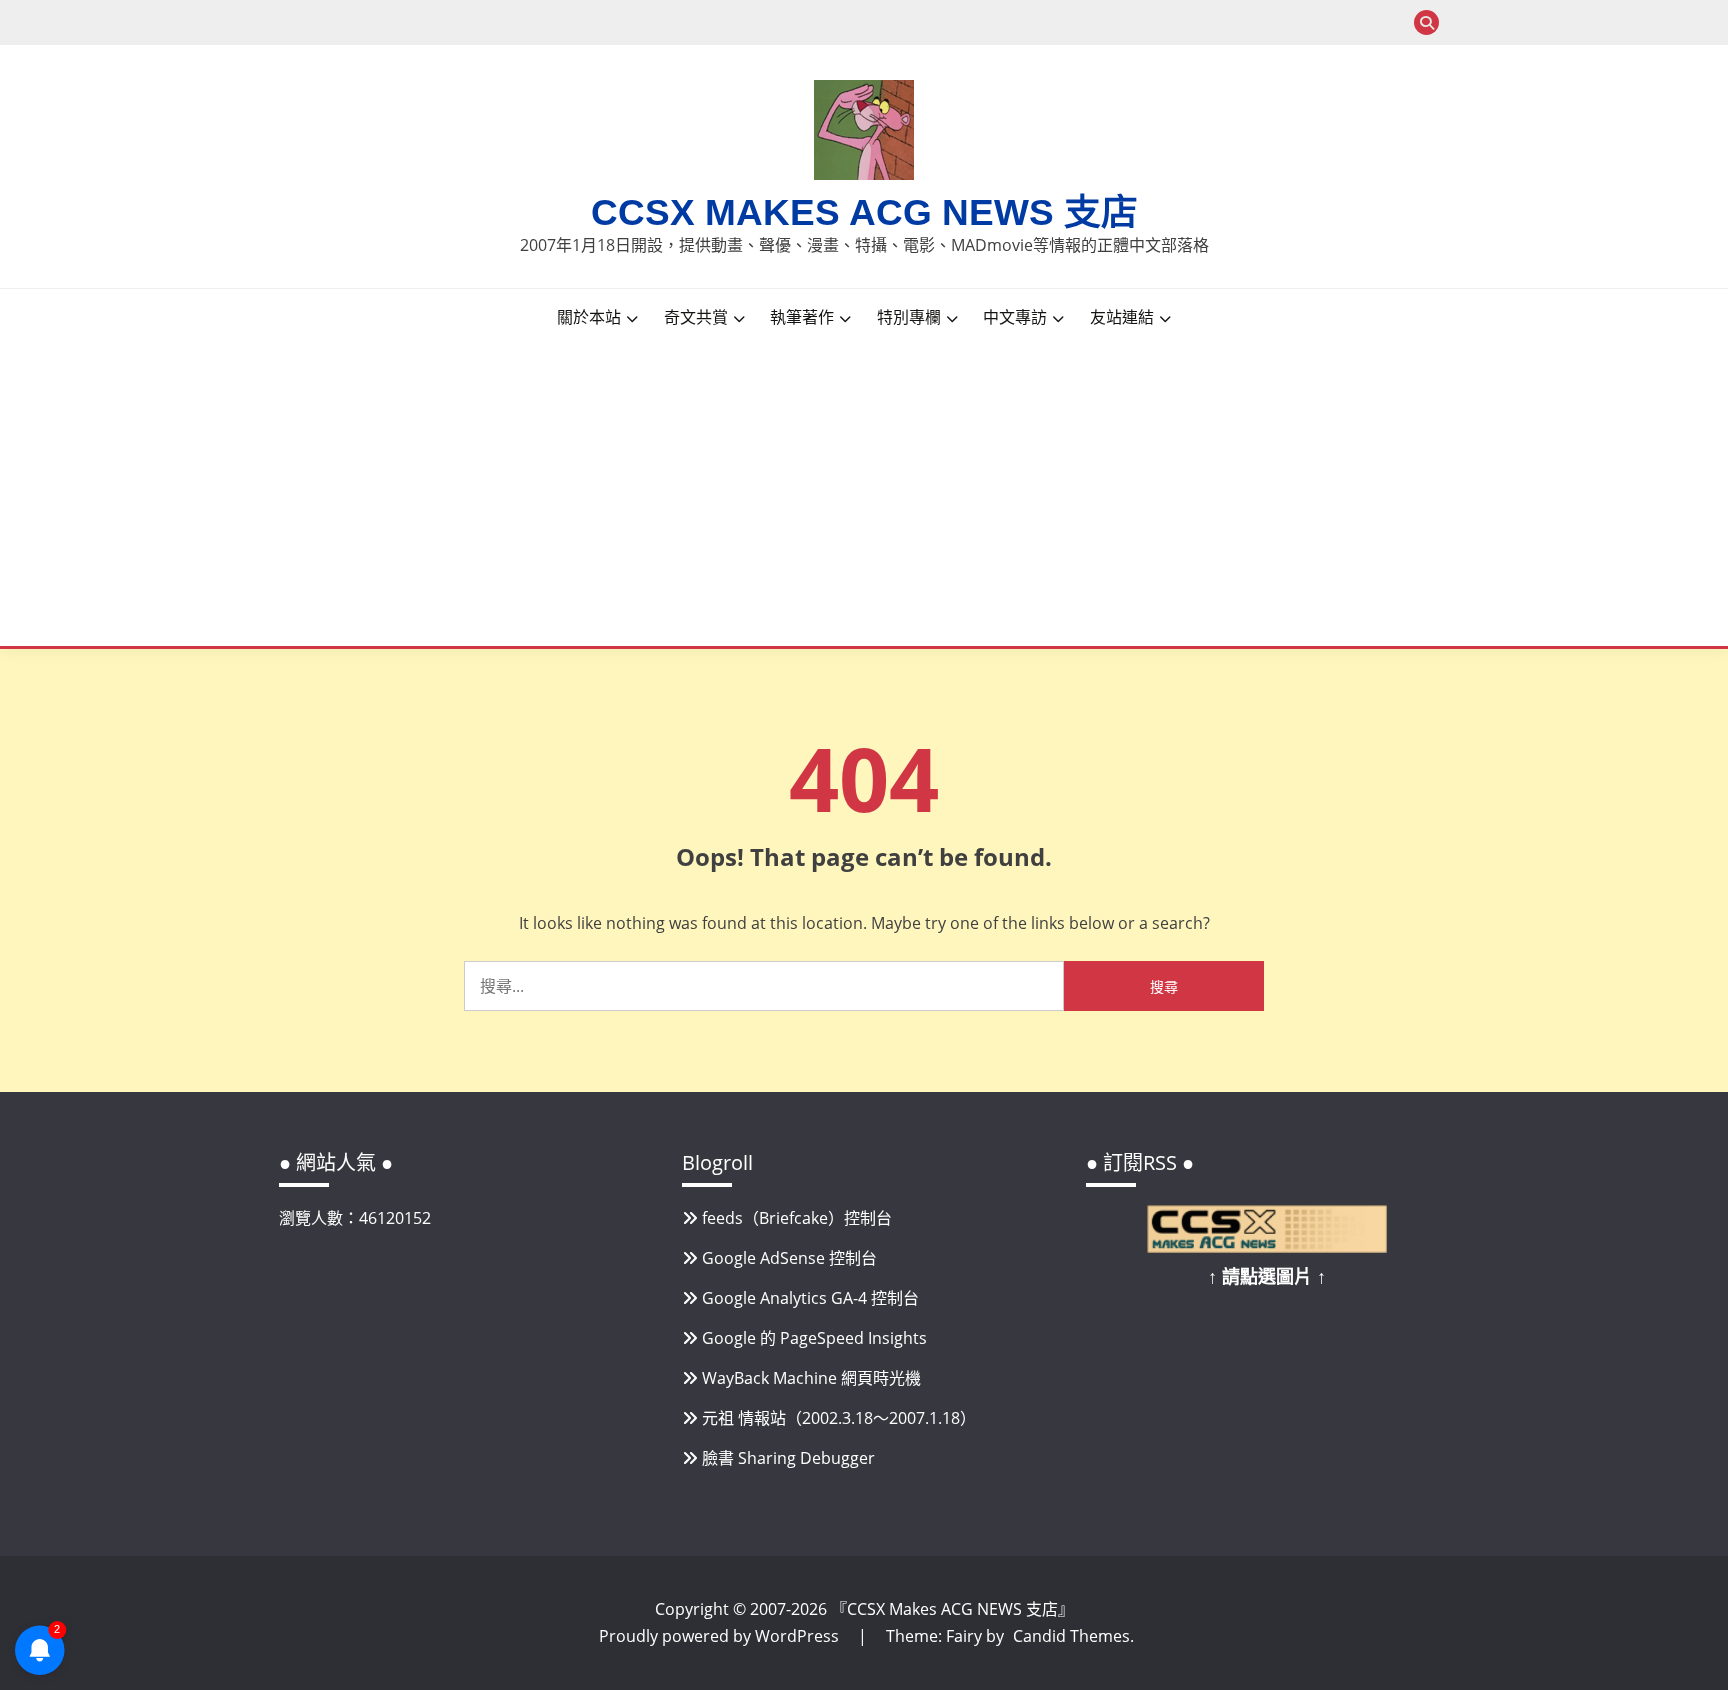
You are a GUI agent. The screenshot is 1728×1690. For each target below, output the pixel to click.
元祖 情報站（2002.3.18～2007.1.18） (839, 1418)
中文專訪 (1015, 317)
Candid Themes (1071, 1636)
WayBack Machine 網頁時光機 (811, 1378)
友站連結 (1122, 317)
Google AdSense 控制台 (789, 1258)
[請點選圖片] (1267, 1247)
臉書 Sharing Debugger (788, 1458)
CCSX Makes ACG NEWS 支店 (864, 212)
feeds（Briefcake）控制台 (797, 1218)
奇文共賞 (696, 317)
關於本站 (589, 317)
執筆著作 (802, 317)
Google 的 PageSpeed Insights (814, 1338)
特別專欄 (909, 317)
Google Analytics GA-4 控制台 (810, 1298)
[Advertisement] (879, 496)
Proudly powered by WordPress (721, 1636)
